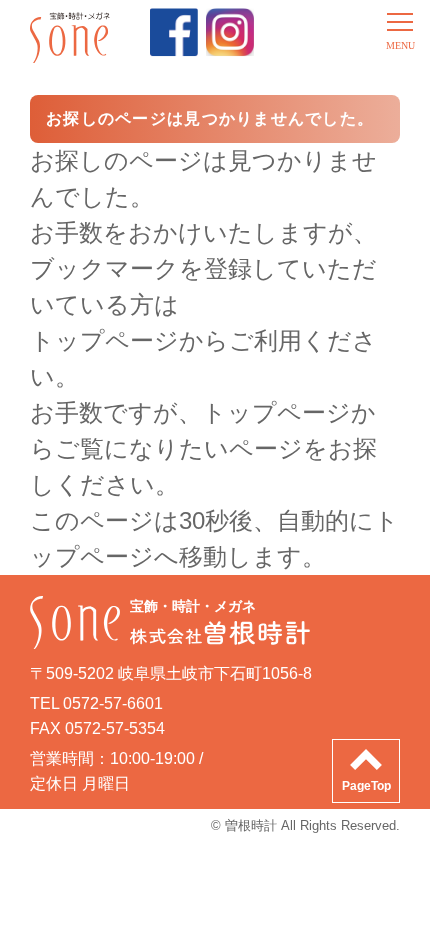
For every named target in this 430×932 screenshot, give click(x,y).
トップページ (276, 412)
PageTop (366, 786)
